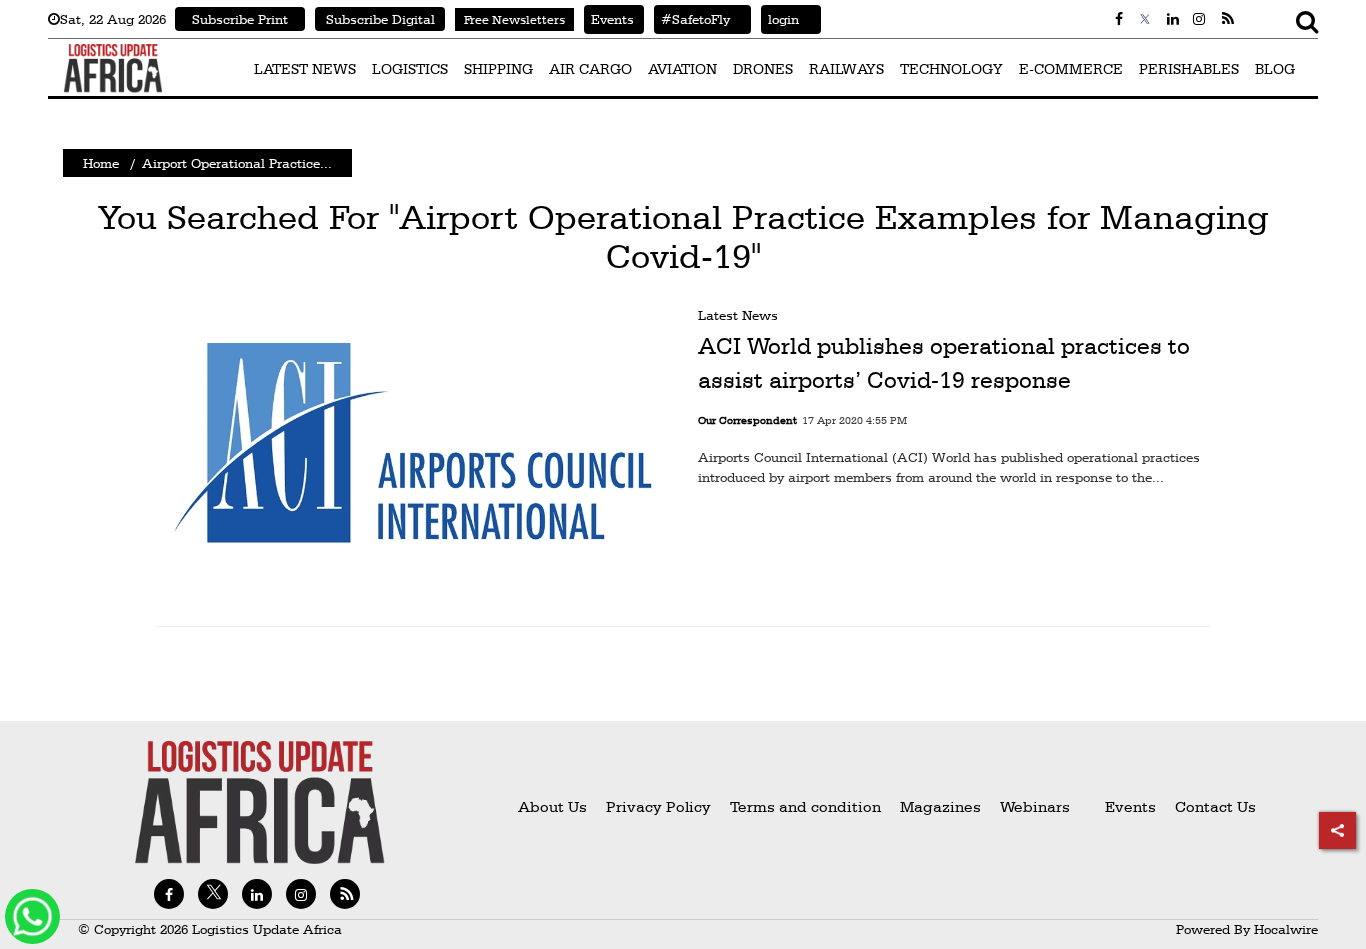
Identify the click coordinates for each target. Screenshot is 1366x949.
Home (101, 163)
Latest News (738, 315)
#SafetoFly (692, 19)
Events (609, 19)
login (780, 19)
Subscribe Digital (380, 19)
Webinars (1035, 806)
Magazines (942, 806)
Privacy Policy (658, 806)
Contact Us (1215, 806)
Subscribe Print (240, 19)
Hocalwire (1286, 929)
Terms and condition (807, 806)
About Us (552, 806)
